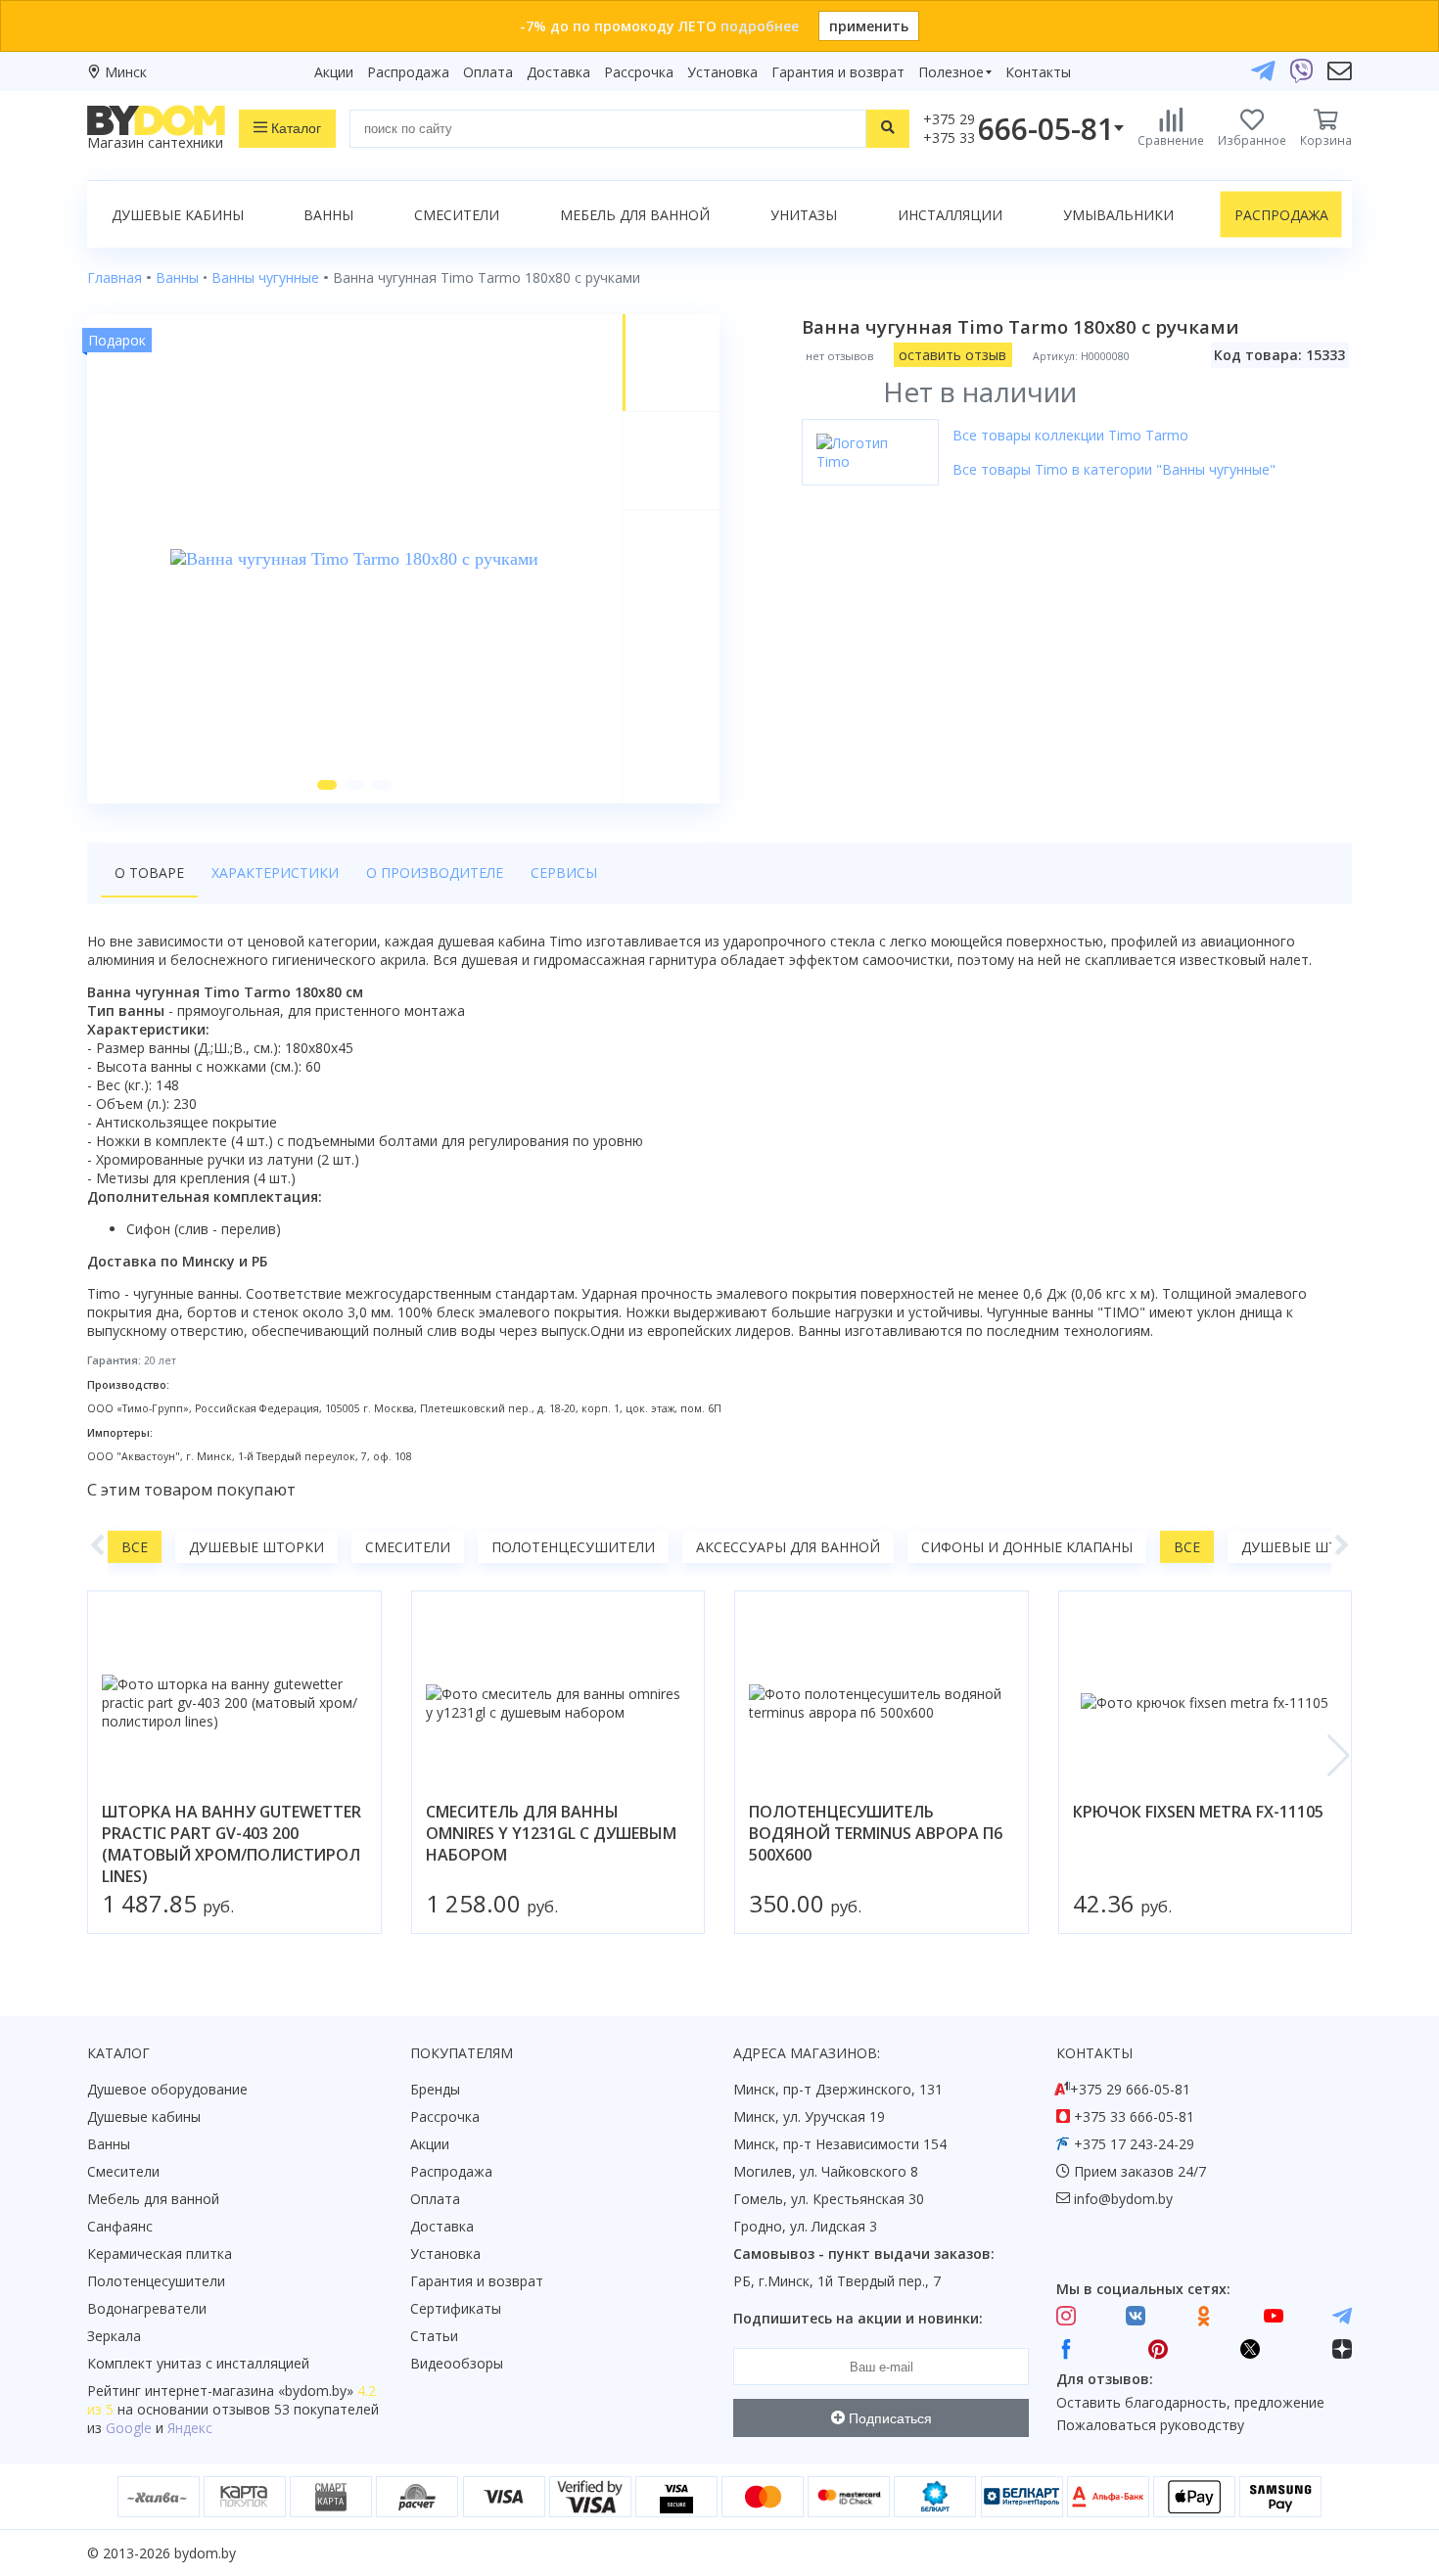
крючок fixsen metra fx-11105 (1198, 1812)
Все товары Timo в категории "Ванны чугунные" (1114, 469)
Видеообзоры (457, 2363)
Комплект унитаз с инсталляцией (198, 2363)
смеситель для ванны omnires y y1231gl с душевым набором (551, 1833)
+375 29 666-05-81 (1130, 2089)
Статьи (434, 2336)
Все (135, 1547)
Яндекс (190, 2428)
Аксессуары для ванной (788, 1547)
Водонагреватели (147, 2308)
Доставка (558, 72)
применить (869, 26)
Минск (126, 72)
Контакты (1038, 72)
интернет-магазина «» (249, 2391)
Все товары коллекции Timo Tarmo (1070, 435)
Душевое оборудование (167, 2089)
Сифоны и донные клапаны (1027, 1547)
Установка (722, 72)
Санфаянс (120, 2226)
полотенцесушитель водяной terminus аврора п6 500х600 (876, 1833)
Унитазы (804, 215)
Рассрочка (639, 72)
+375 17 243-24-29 (1134, 2144)
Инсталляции (950, 215)
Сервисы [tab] (564, 873)
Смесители (457, 215)
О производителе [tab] (435, 873)
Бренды (435, 2089)
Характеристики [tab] (275, 873)
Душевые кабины (178, 215)
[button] (327, 785)
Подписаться (888, 2418)
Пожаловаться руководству (1150, 2425)
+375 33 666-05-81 (1134, 2116)
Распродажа (408, 72)
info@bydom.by (1123, 2199)
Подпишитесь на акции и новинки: (858, 2318)
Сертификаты (456, 2308)
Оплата (488, 72)
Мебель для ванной (635, 215)
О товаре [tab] (149, 873)
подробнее (760, 26)
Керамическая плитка (160, 2254)
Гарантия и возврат (838, 72)
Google (129, 2428)
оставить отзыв (952, 355)
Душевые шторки (256, 1547)
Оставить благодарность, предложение (1190, 2402)
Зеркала (114, 2336)
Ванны (328, 215)
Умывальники (1118, 215)
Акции (334, 72)
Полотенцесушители (573, 1547)
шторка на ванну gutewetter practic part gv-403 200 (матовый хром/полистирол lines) (232, 1844)
